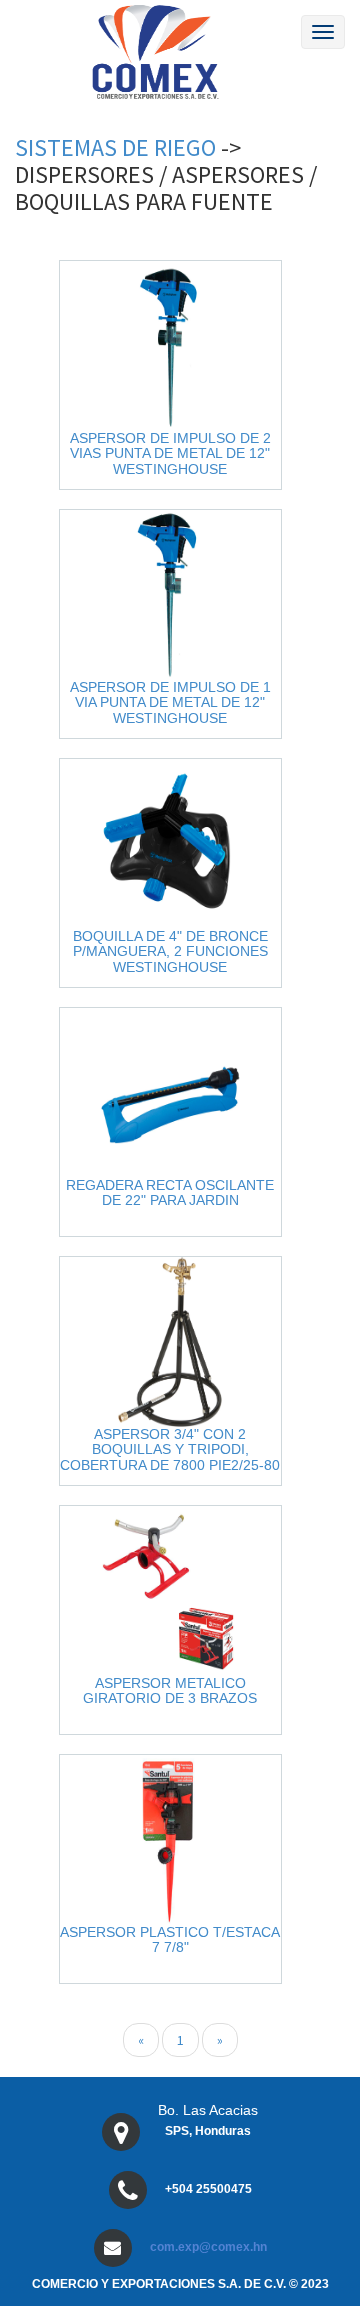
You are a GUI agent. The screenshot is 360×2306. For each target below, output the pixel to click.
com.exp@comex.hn (208, 2247)
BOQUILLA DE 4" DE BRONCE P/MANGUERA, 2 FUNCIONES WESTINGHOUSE (170, 951)
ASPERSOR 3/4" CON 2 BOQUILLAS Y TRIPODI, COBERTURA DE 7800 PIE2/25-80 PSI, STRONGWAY (170, 1457)
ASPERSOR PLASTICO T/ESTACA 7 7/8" (170, 1939)
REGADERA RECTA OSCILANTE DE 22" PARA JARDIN (170, 1192)
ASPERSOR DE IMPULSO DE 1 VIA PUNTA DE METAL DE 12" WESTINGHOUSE (170, 702)
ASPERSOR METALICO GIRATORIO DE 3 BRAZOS (170, 1690)
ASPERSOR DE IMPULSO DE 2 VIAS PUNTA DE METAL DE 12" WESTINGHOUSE (170, 453)
